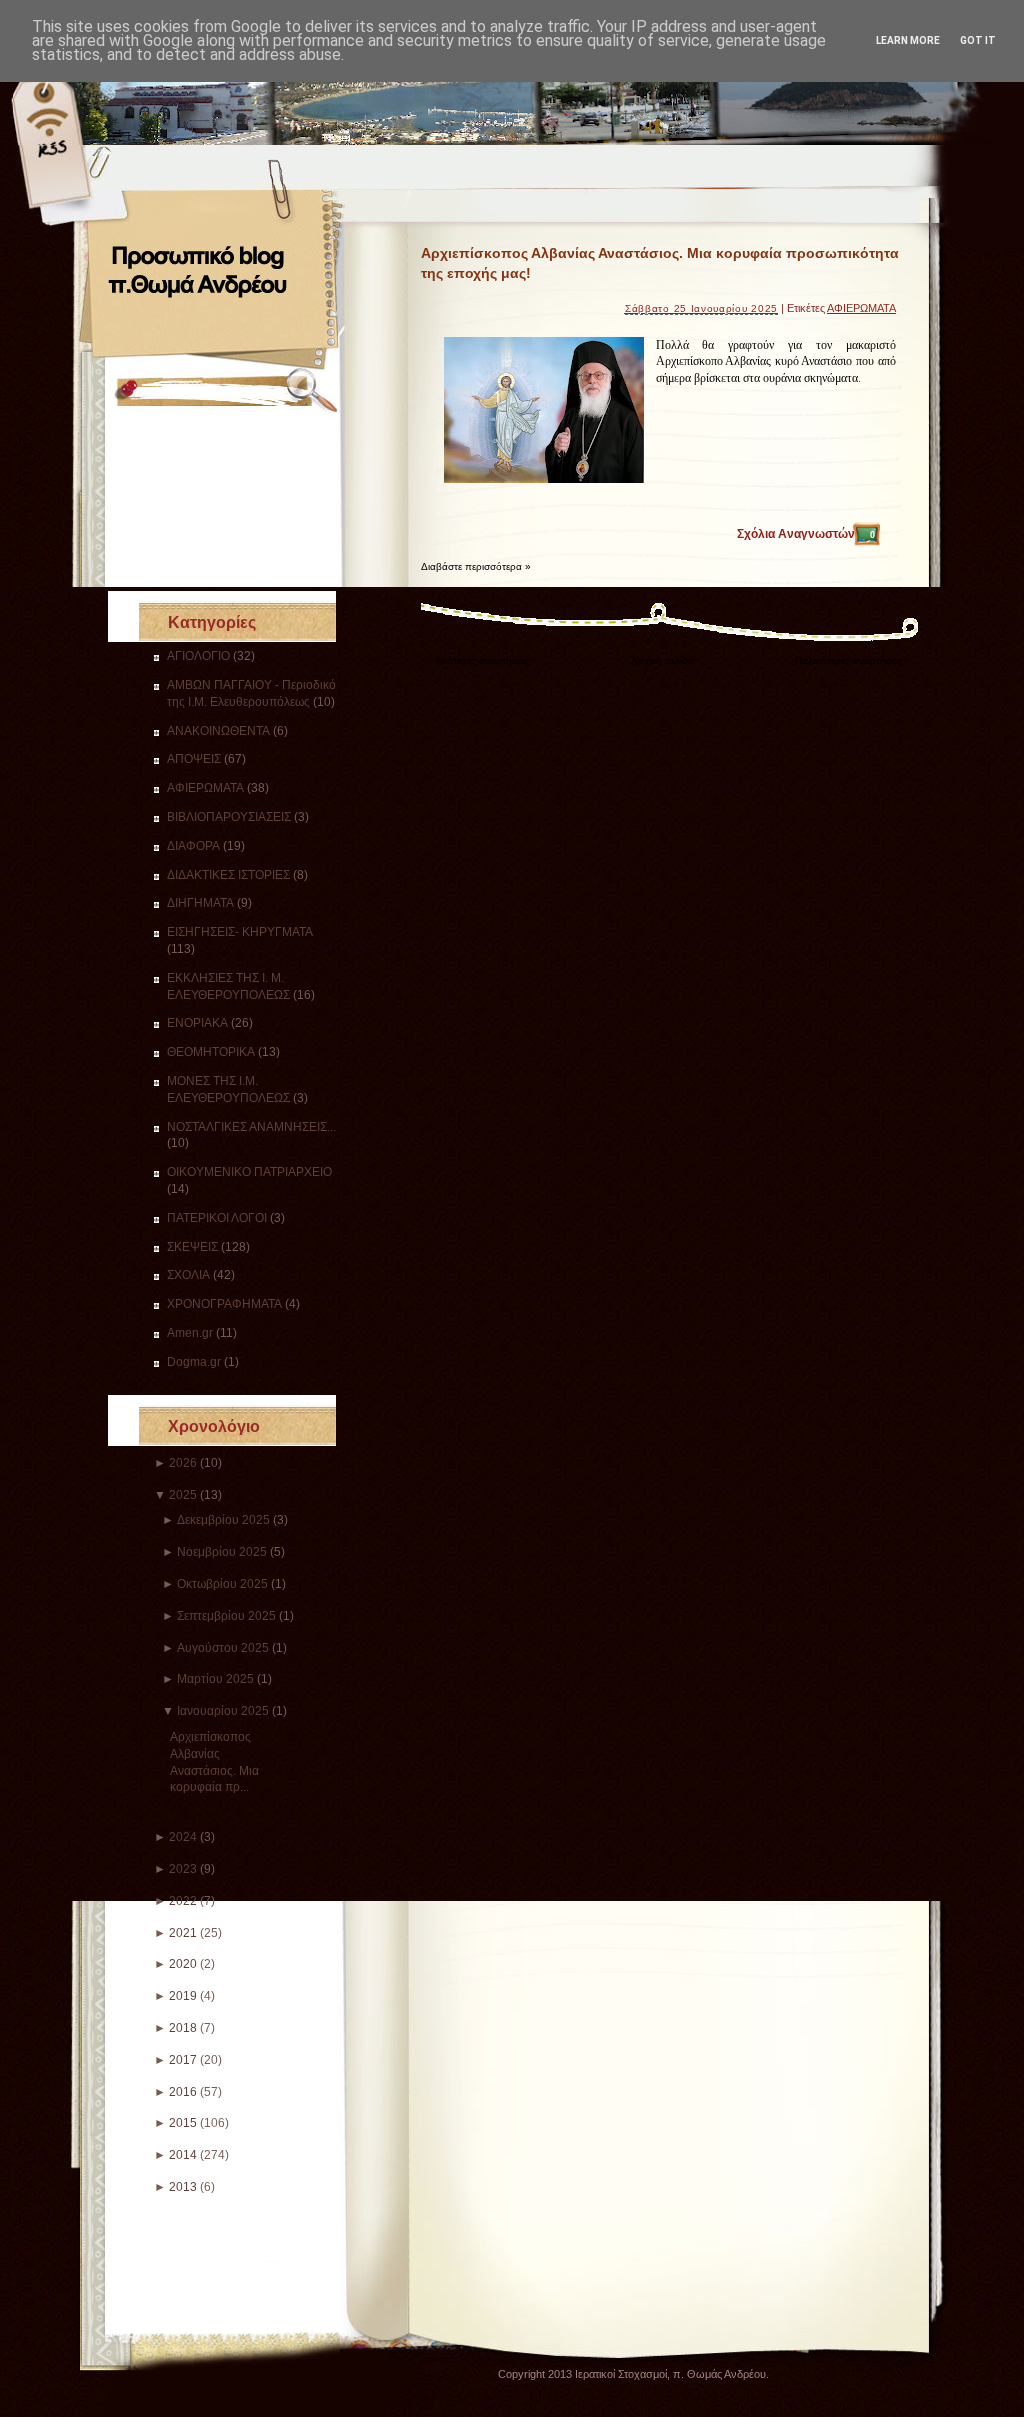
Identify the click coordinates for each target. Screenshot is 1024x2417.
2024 (183, 1837)
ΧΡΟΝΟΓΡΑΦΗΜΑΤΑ (224, 1304)
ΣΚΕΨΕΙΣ (192, 1247)
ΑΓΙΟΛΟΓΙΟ (198, 656)
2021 (183, 1933)
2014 (183, 2155)
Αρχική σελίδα (662, 660)
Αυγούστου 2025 (223, 1648)
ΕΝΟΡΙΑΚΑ (197, 1023)
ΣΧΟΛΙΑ (188, 1275)
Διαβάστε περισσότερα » (476, 566)
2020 (183, 1964)
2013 (183, 2187)
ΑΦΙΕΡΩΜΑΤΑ (205, 788)
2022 (183, 1901)
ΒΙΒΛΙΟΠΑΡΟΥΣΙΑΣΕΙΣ (229, 817)
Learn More (908, 40)
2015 (183, 2123)
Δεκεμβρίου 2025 (223, 1520)
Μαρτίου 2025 (215, 1679)
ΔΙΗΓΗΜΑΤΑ (200, 903)
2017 (183, 2060)
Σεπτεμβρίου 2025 (226, 1616)
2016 (183, 2092)
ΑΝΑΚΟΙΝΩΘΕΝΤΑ (218, 731)
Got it (978, 40)
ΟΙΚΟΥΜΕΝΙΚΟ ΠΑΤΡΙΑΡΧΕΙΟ (249, 1172)
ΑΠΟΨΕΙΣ (194, 759)
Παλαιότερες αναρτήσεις (849, 660)
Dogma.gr (194, 1362)
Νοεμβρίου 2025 (222, 1552)
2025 (183, 1495)
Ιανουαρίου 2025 (223, 1711)
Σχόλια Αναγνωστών (806, 534)
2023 (183, 1869)
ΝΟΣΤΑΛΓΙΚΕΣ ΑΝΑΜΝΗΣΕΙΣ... (251, 1127)
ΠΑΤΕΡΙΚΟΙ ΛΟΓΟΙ (217, 1218)
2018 (183, 2028)
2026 (183, 1463)
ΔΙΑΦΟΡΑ (193, 846)
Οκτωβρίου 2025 (222, 1584)
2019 (183, 1996)
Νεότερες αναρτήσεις (482, 660)
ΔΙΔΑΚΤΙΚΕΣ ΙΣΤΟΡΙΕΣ (228, 875)
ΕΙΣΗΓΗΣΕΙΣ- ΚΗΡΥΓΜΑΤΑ (240, 932)
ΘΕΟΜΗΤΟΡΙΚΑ (211, 1052)
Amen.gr (190, 1333)
